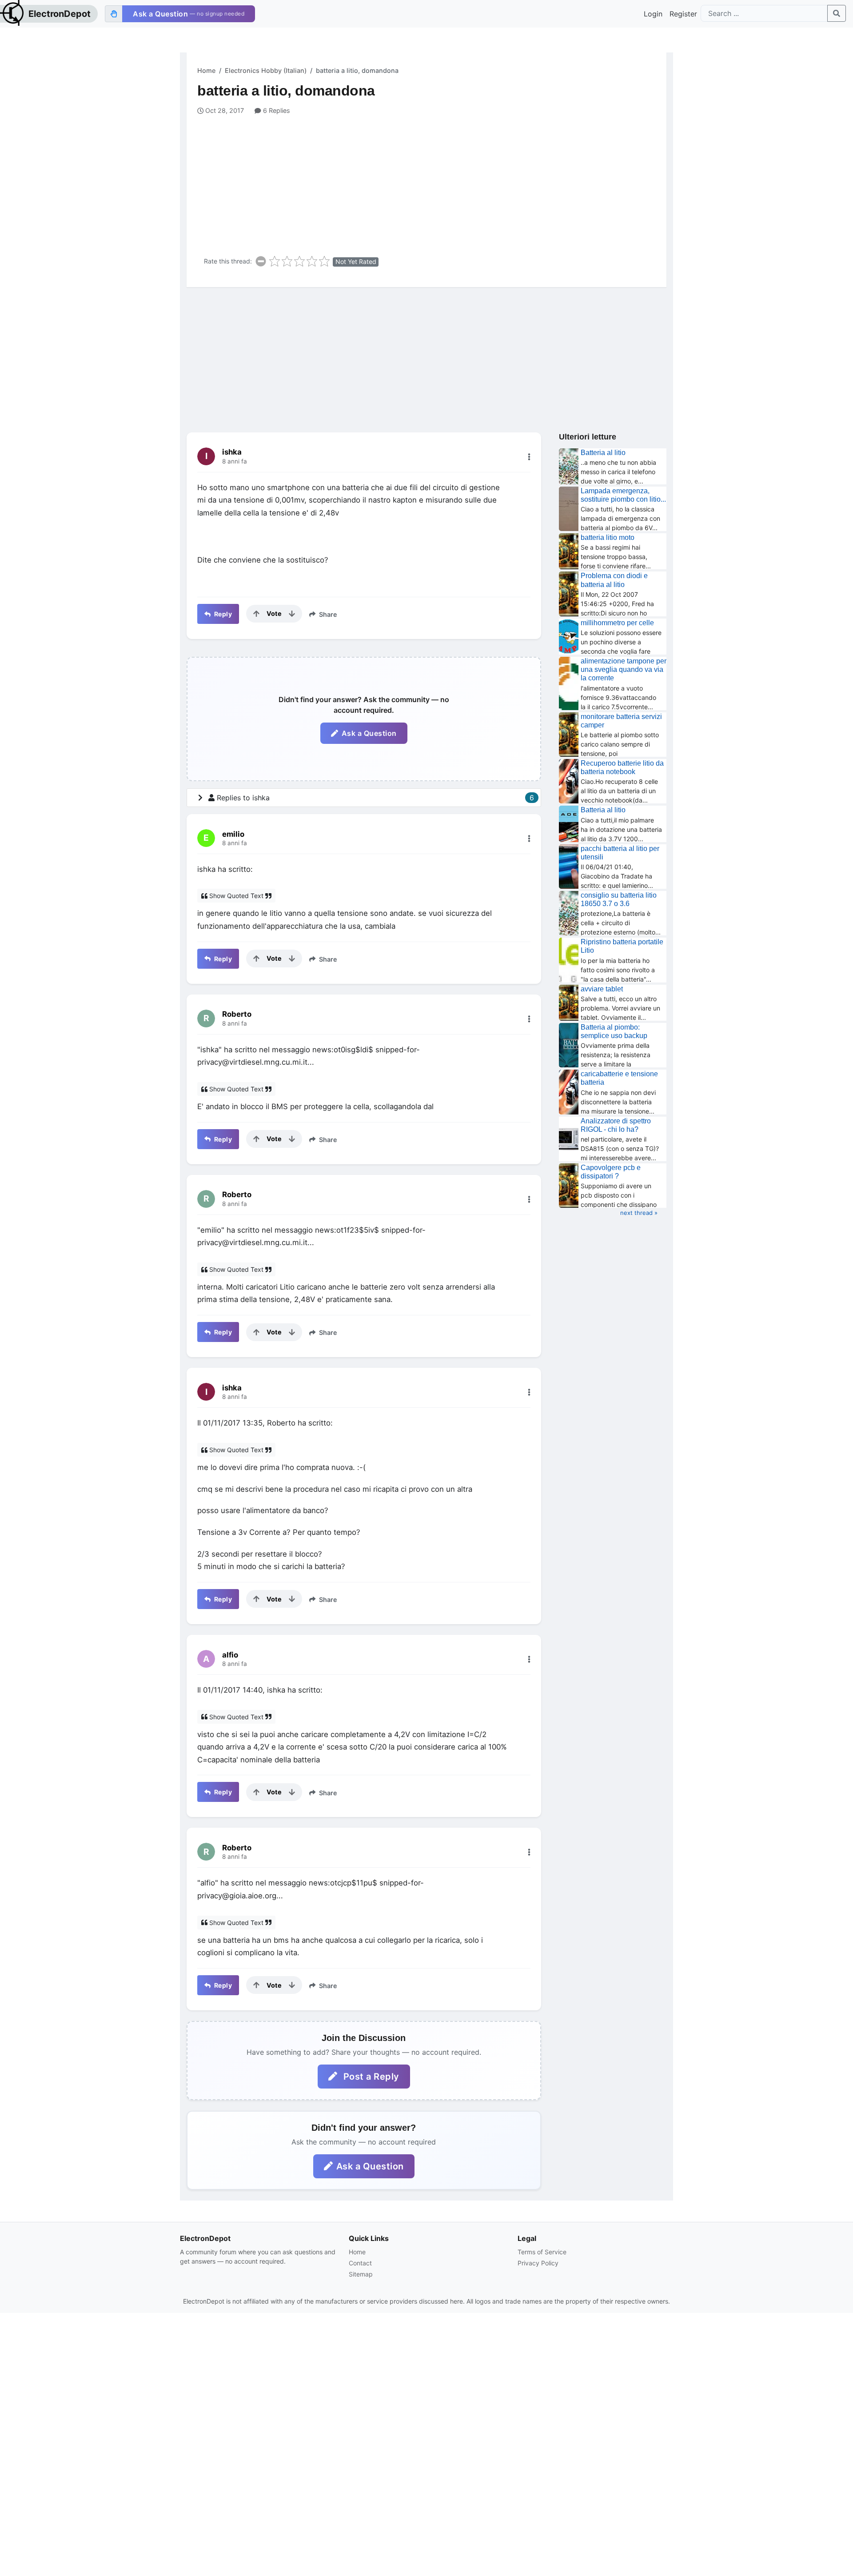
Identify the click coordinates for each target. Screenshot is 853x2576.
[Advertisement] (432, 182)
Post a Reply (370, 2077)
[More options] (529, 457)
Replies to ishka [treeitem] (375, 798)
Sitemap (361, 2274)
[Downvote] (292, 614)
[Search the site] (837, 13)
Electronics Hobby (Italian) (266, 70)
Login (653, 14)
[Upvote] (256, 614)
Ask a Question (369, 733)
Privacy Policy (538, 2263)
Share (327, 614)
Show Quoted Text (236, 896)
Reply (222, 614)
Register (683, 14)
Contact (360, 2263)
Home (206, 70)
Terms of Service (542, 2252)
